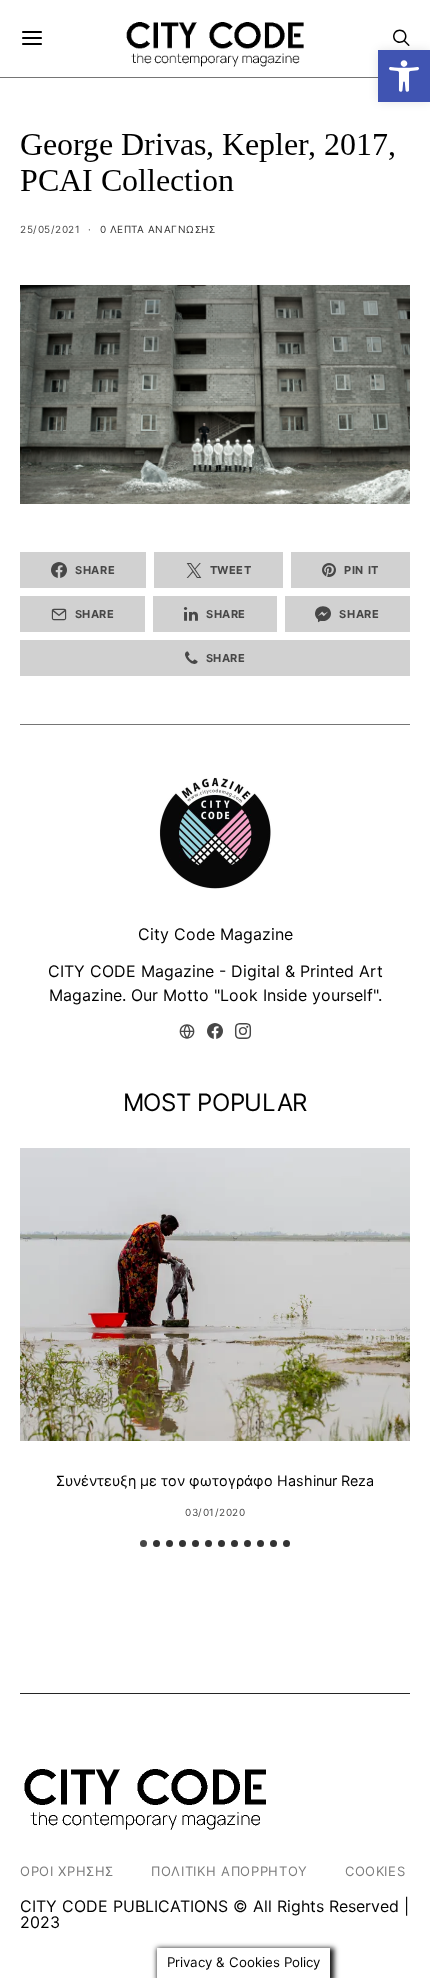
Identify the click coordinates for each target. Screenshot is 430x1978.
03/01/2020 (215, 1512)
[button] (404, 76)
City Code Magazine (215, 934)
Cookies (375, 1871)
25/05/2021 (50, 229)
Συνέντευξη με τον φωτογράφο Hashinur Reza (215, 1480)
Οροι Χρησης (67, 1871)
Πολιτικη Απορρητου (229, 1871)
